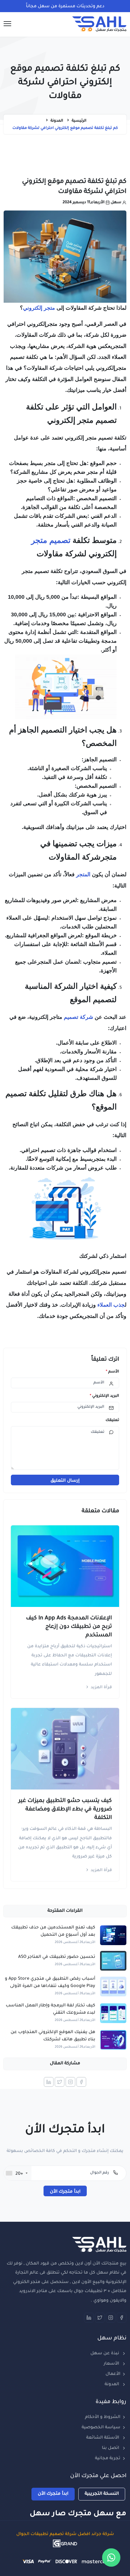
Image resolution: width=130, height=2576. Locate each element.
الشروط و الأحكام (103, 2417)
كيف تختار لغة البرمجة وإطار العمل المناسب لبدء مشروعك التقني (50, 2009)
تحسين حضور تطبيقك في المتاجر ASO (57, 1957)
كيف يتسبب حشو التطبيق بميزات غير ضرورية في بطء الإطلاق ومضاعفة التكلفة (65, 1810)
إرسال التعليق (65, 1481)
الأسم (112, 1372)
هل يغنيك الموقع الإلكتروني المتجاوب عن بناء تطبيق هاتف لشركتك (53, 2036)
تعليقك (112, 1420)
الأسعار (112, 2364)
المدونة (112, 2385)
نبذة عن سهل (105, 2354)
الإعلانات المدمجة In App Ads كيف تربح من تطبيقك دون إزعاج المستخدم (69, 1627)
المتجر (83, 874)
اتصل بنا (111, 2448)
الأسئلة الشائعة (103, 2438)
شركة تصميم (78, 1017)
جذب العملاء (111, 1305)
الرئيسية (79, 121)
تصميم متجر (51, 540)
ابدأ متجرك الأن (65, 2192)
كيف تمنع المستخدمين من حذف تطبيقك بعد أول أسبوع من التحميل (53, 1931)
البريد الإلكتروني (104, 1396)
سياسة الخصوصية (101, 2428)
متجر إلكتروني (39, 308)
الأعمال (113, 2374)
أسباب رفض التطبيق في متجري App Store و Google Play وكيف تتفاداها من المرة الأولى (50, 1983)
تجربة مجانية (108, 2459)
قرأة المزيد (101, 1687)
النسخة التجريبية (102, 2494)
